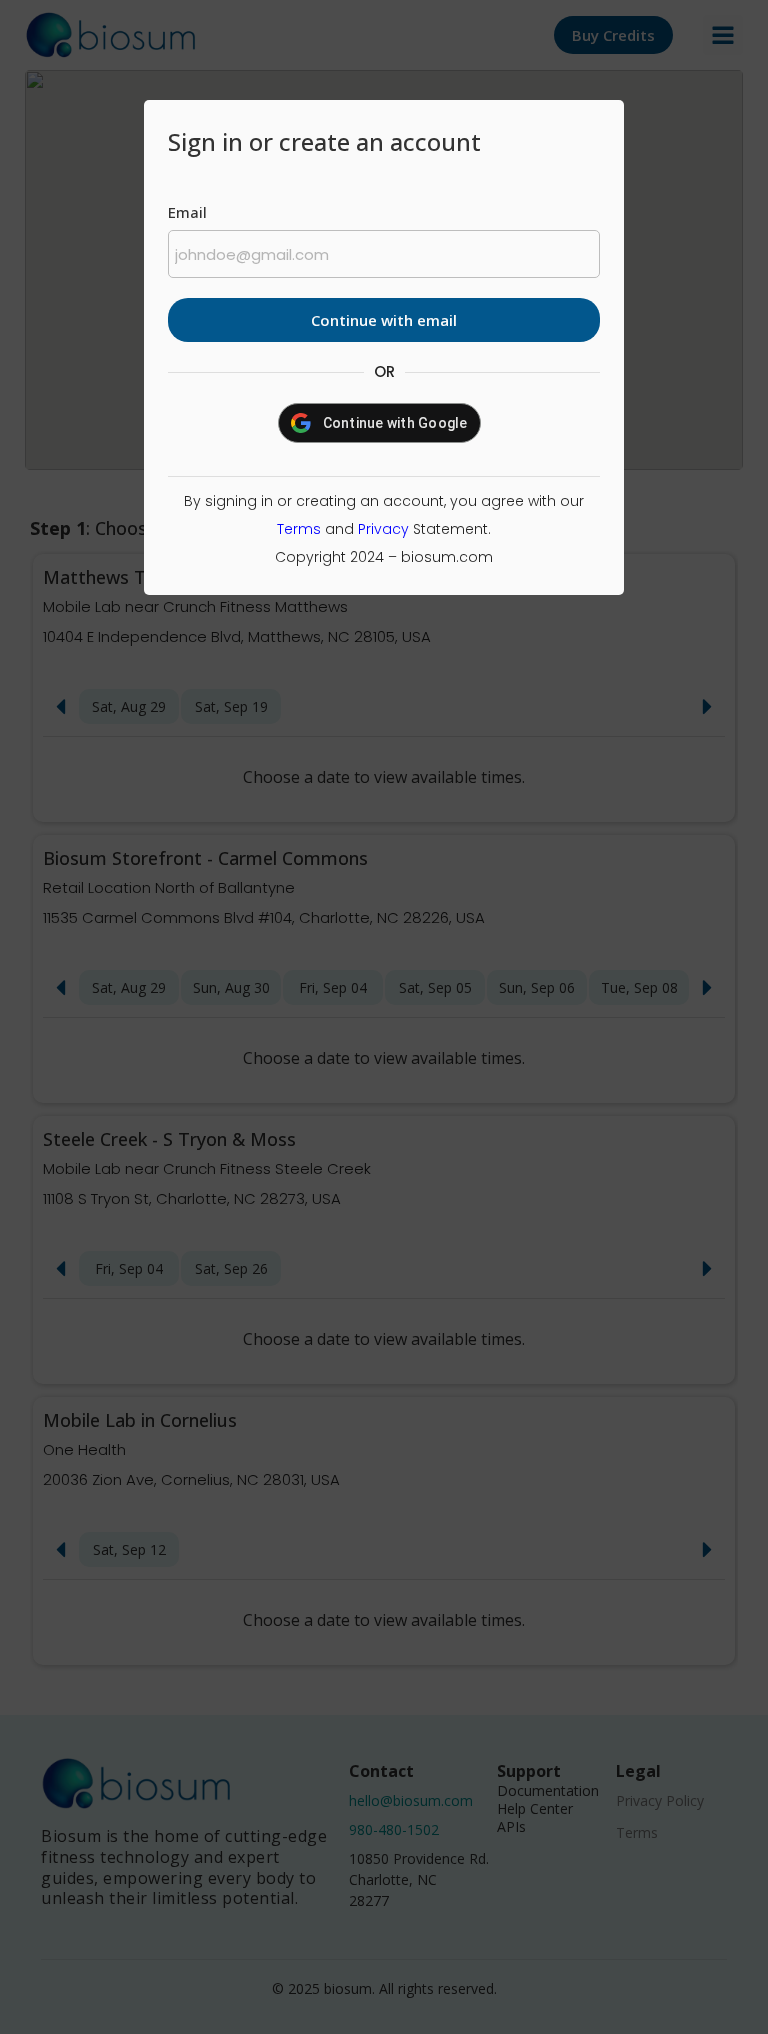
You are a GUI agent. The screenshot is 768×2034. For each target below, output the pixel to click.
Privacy (383, 529)
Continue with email (384, 320)
